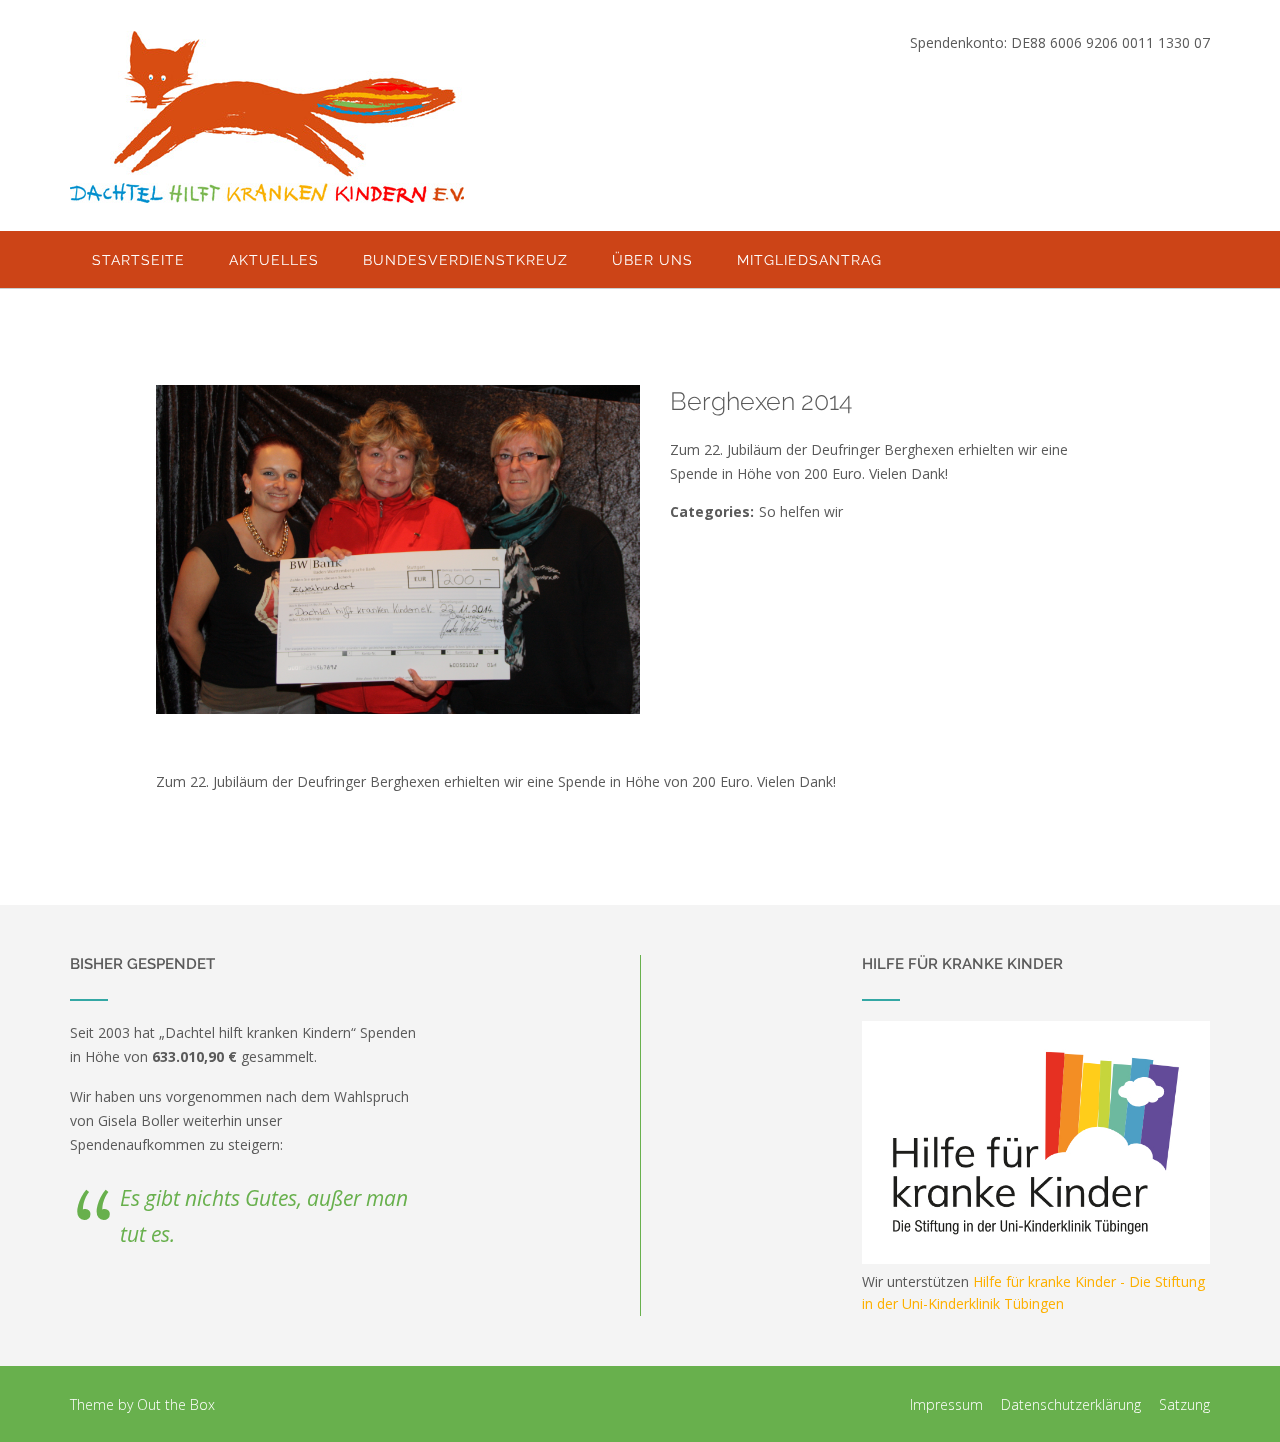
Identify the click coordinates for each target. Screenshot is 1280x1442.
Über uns (652, 260)
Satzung (1184, 1404)
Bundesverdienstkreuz (465, 260)
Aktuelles (274, 260)
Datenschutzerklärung (1071, 1404)
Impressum (946, 1404)
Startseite (138, 260)
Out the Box (176, 1404)
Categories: (712, 511)
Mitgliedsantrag (809, 260)
